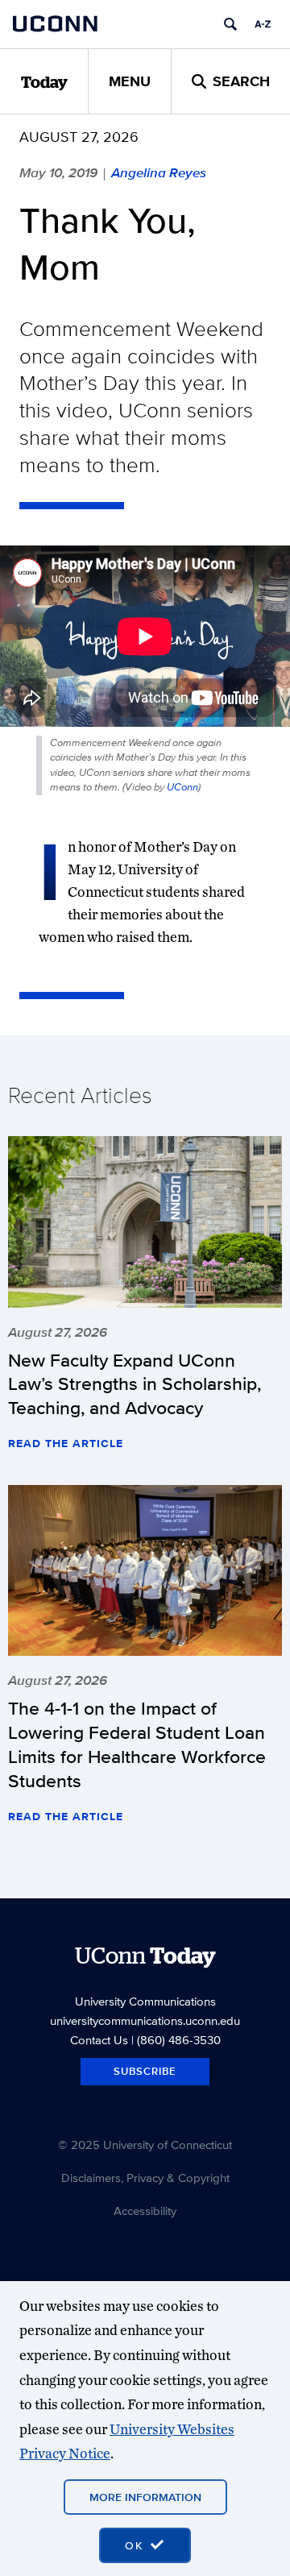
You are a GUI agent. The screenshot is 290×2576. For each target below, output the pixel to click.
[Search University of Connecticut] (230, 24)
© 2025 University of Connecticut (145, 2145)
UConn (182, 787)
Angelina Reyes (159, 172)
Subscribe (145, 2071)
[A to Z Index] (263, 24)
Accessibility (145, 2211)
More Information (145, 2497)
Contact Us (99, 2040)
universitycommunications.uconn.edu (145, 2020)
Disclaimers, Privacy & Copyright (145, 2178)
